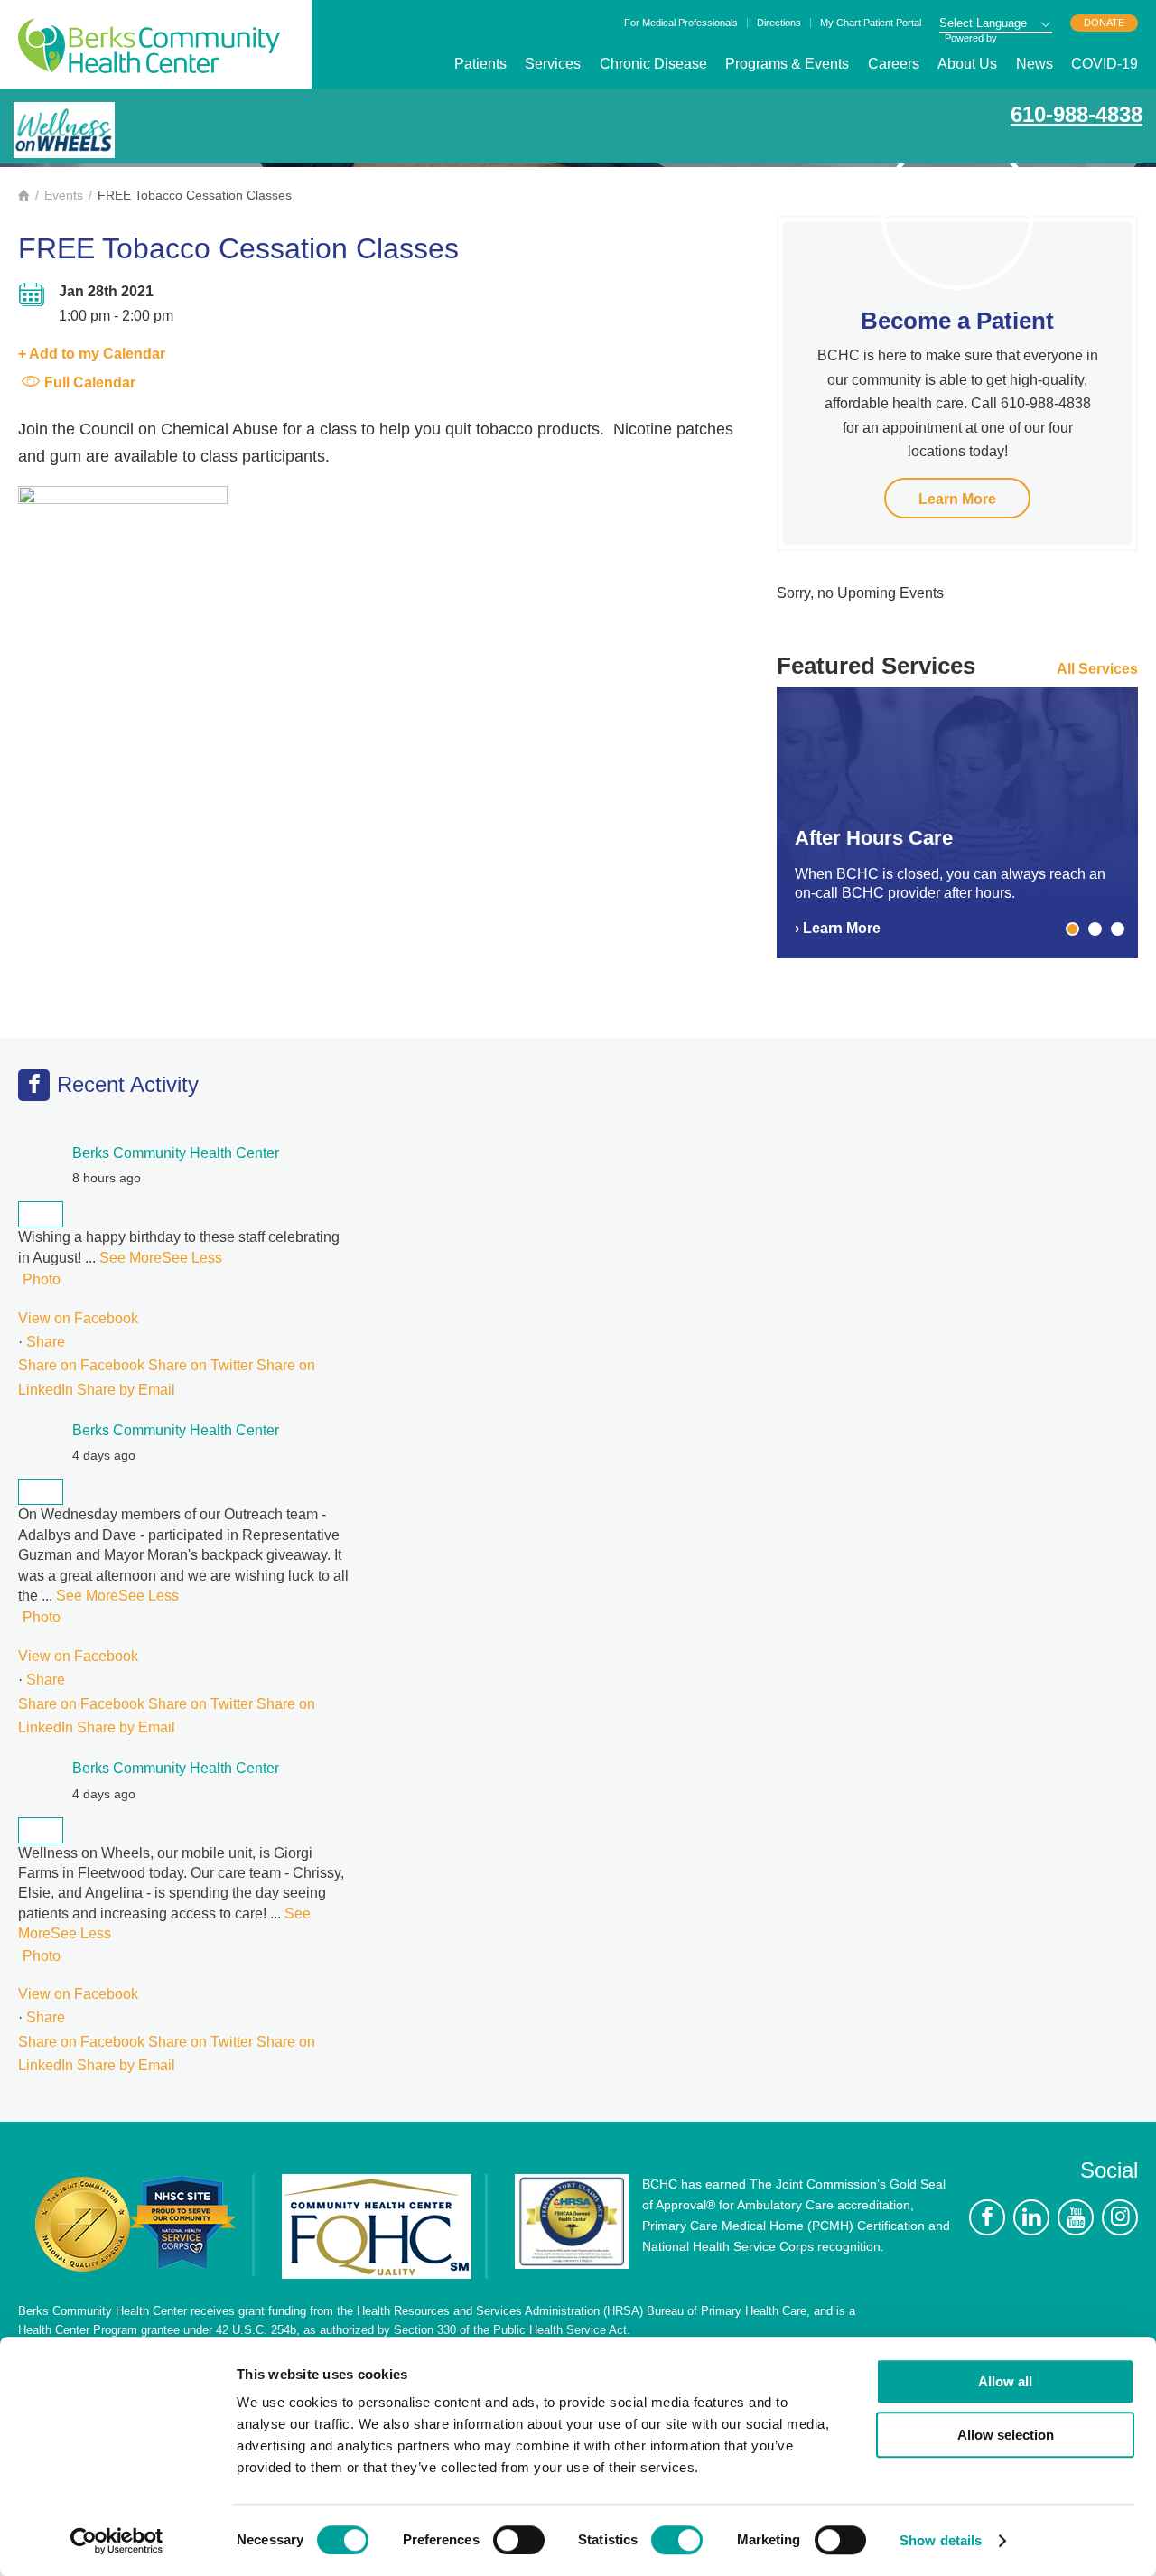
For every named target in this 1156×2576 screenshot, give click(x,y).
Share (46, 1342)
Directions (779, 23)
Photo (42, 1279)
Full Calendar (90, 383)
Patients (480, 64)
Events (64, 195)
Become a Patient (957, 321)
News (1035, 64)
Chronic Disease (653, 64)
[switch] (519, 2540)
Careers (894, 64)
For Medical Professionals (681, 23)
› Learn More (838, 928)
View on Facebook (78, 1318)
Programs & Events (787, 64)
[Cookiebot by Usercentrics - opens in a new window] (117, 2541)
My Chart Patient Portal (871, 23)
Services (553, 64)
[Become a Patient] (957, 213)
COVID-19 (1105, 64)
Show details (941, 2540)
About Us (967, 64)
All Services (1097, 669)
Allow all (1005, 2381)
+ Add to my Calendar (92, 354)
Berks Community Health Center (149, 46)
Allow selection (1006, 2435)
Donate (1104, 23)
